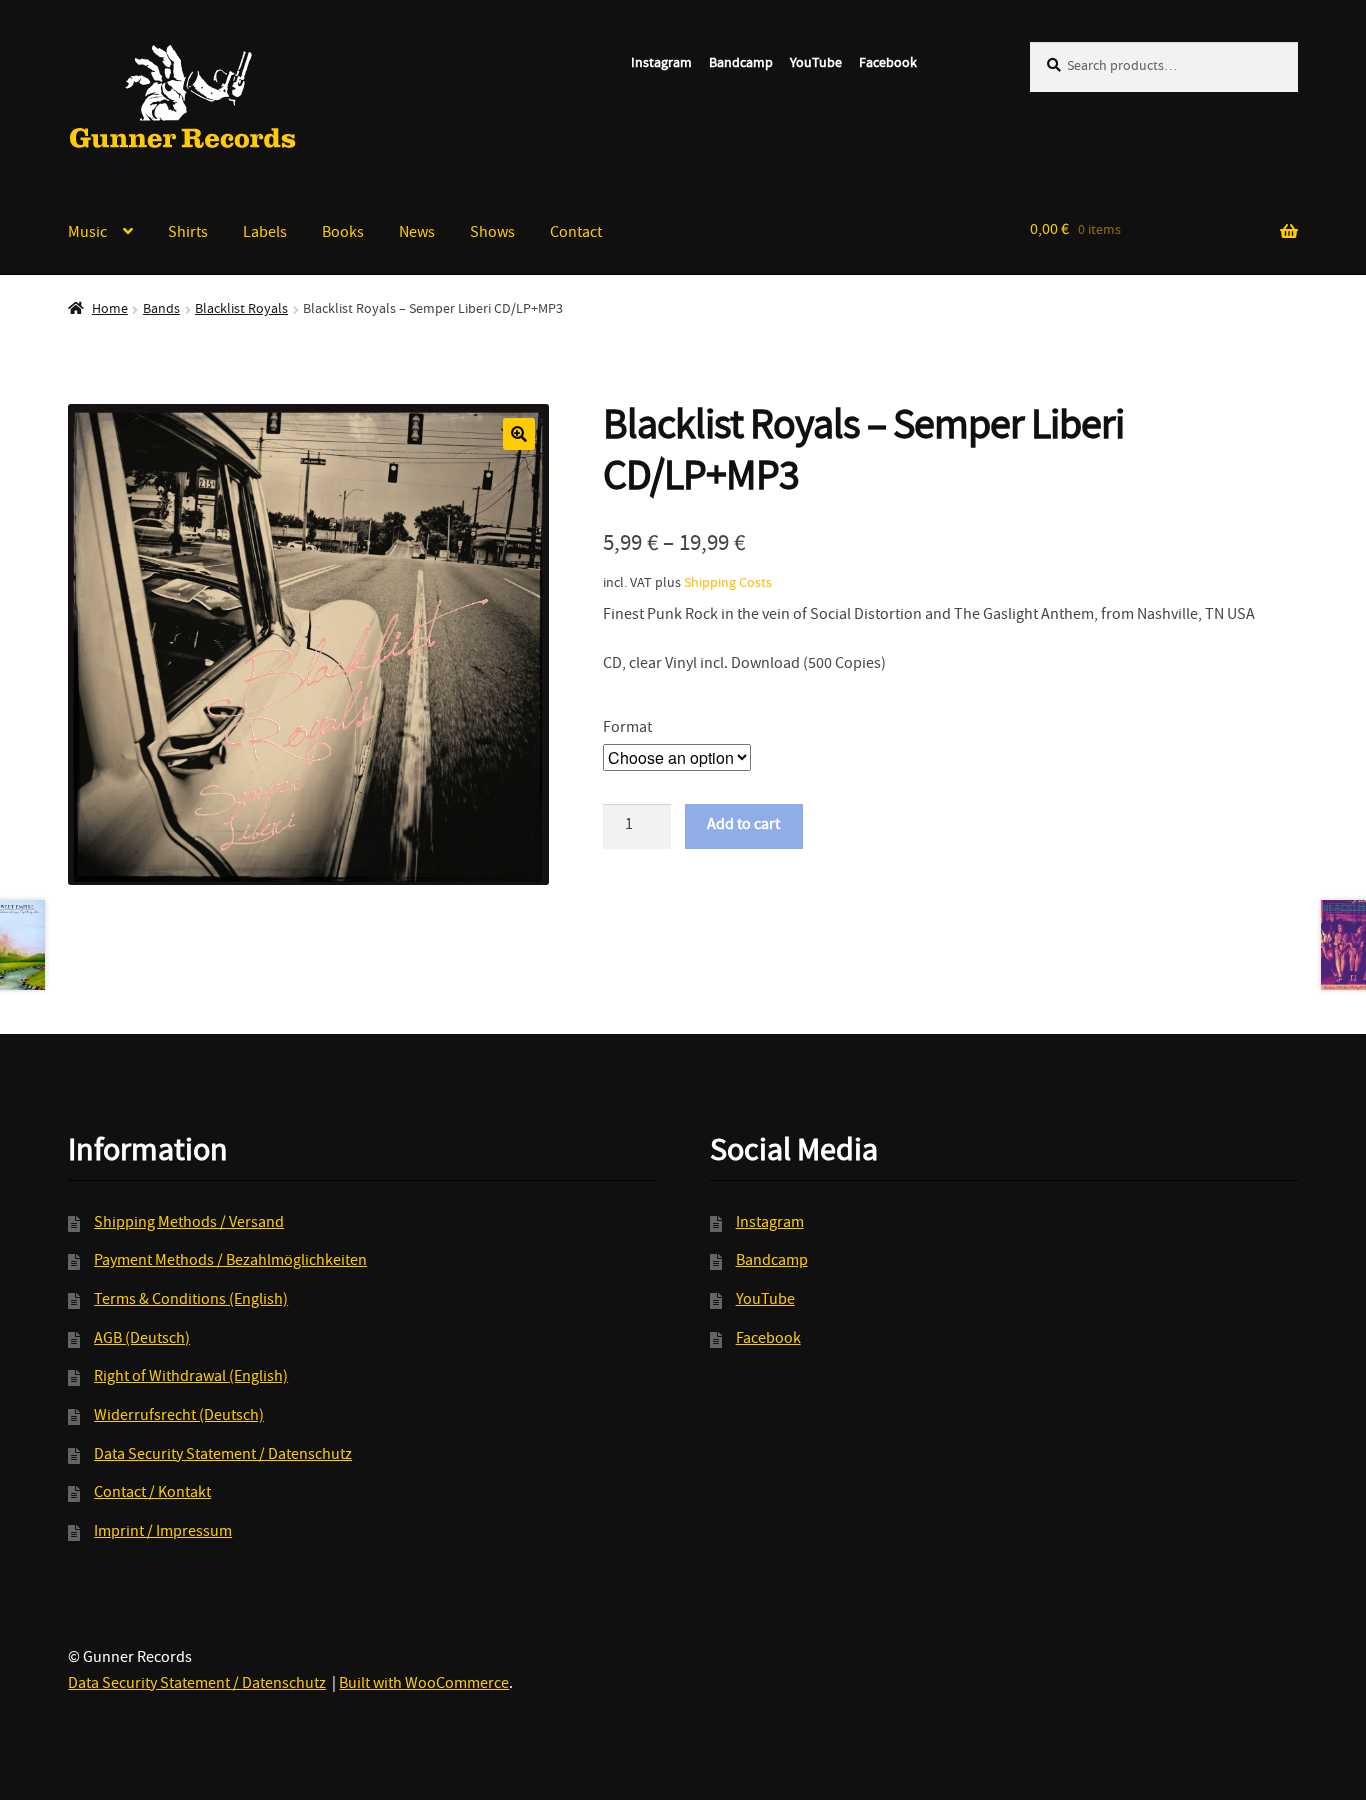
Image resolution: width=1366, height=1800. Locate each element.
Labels (265, 234)
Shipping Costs (728, 584)
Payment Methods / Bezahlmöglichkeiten (230, 1262)
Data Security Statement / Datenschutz (223, 1456)
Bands (161, 310)
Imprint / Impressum (163, 1533)
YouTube (816, 64)
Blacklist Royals (241, 310)
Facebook (888, 64)
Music (87, 234)
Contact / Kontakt (152, 1494)
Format (627, 729)
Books (343, 234)
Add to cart (743, 826)
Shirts (188, 234)
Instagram (661, 64)
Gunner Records (183, 97)
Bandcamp (741, 64)
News (417, 234)
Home (110, 310)
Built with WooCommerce (424, 1685)
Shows (492, 234)
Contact (576, 234)
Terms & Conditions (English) (191, 1301)
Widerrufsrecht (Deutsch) (179, 1417)
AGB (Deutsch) (142, 1340)
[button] (519, 434)
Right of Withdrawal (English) (191, 1378)
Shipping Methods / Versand (189, 1224)
